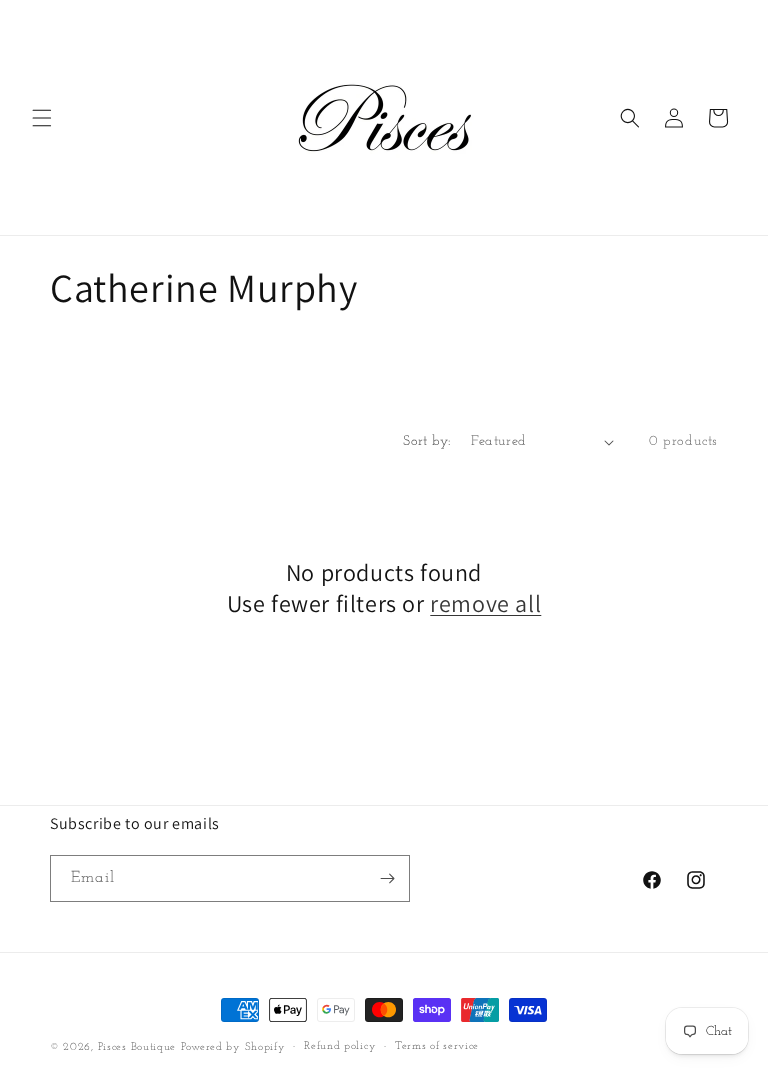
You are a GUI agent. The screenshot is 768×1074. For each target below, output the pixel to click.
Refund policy (340, 1046)
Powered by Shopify (233, 1047)
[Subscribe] (387, 878)
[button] (42, 118)
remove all (485, 603)
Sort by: (426, 441)
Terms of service (437, 1046)
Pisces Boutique (137, 1047)
